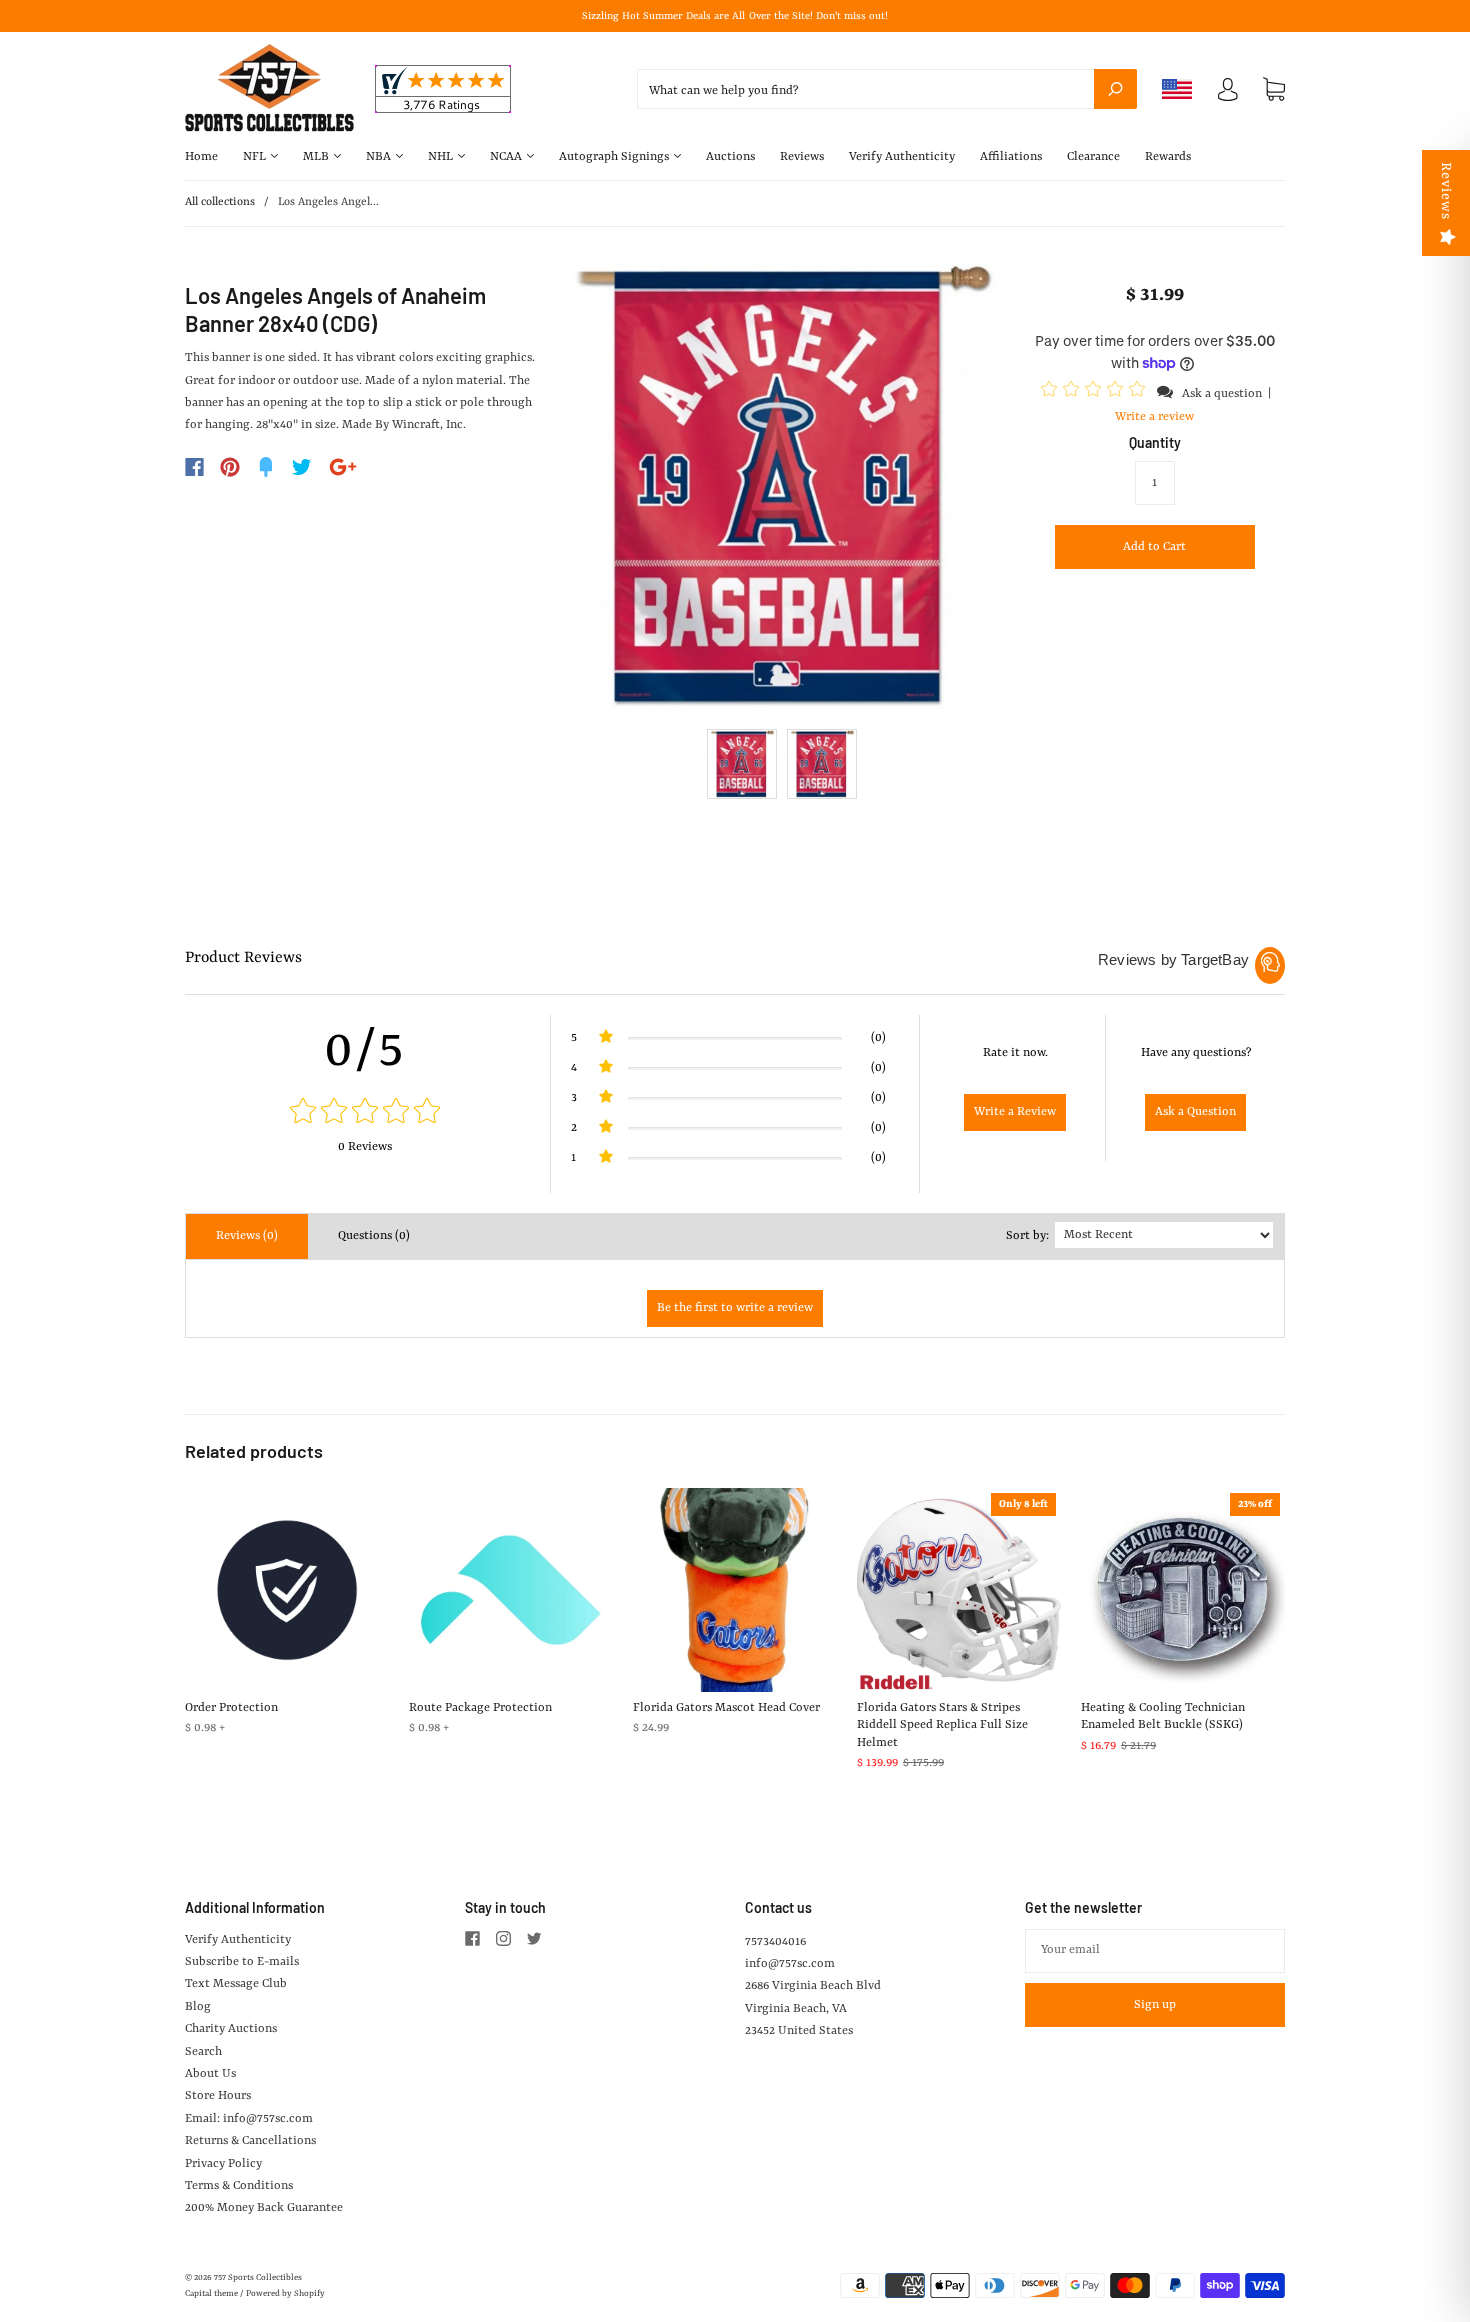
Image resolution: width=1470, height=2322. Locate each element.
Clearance (1093, 157)
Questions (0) (374, 1236)
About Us (210, 2074)
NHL (442, 157)
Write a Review (1015, 1112)
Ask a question (1222, 394)
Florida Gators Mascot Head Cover (726, 1708)
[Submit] (1115, 89)
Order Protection (231, 1708)
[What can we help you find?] (887, 91)
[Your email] (1155, 1951)
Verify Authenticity (902, 157)
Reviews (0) (247, 1236)
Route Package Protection (480, 1708)
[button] (1096, 393)
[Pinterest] (230, 467)
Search (203, 2052)
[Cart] (1274, 90)
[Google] (343, 467)
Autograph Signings (615, 157)
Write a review (1154, 417)
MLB (317, 157)
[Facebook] (194, 467)
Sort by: (1027, 1236)
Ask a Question (1195, 1112)
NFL (256, 157)
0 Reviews (365, 1147)
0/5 (365, 1051)
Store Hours (218, 2096)
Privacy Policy (223, 2164)
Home (201, 157)
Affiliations (1011, 157)
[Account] (1228, 94)
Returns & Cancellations (250, 2141)
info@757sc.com (790, 1964)
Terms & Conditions (239, 2186)
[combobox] (887, 89)
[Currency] (1177, 89)
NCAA (507, 157)
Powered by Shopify (285, 2294)
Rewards (1168, 157)
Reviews (802, 157)
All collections (220, 202)
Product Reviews (243, 958)
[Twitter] (302, 467)
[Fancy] (266, 467)
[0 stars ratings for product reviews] (365, 1113)
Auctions (730, 157)
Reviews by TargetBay (1173, 959)
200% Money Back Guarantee (264, 2208)
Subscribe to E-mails (242, 1962)
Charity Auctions (231, 2029)
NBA (380, 157)
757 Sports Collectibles (258, 2278)
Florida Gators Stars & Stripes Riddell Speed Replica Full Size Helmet (942, 1725)
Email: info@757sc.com (249, 2119)
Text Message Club (236, 1984)
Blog (198, 2007)
